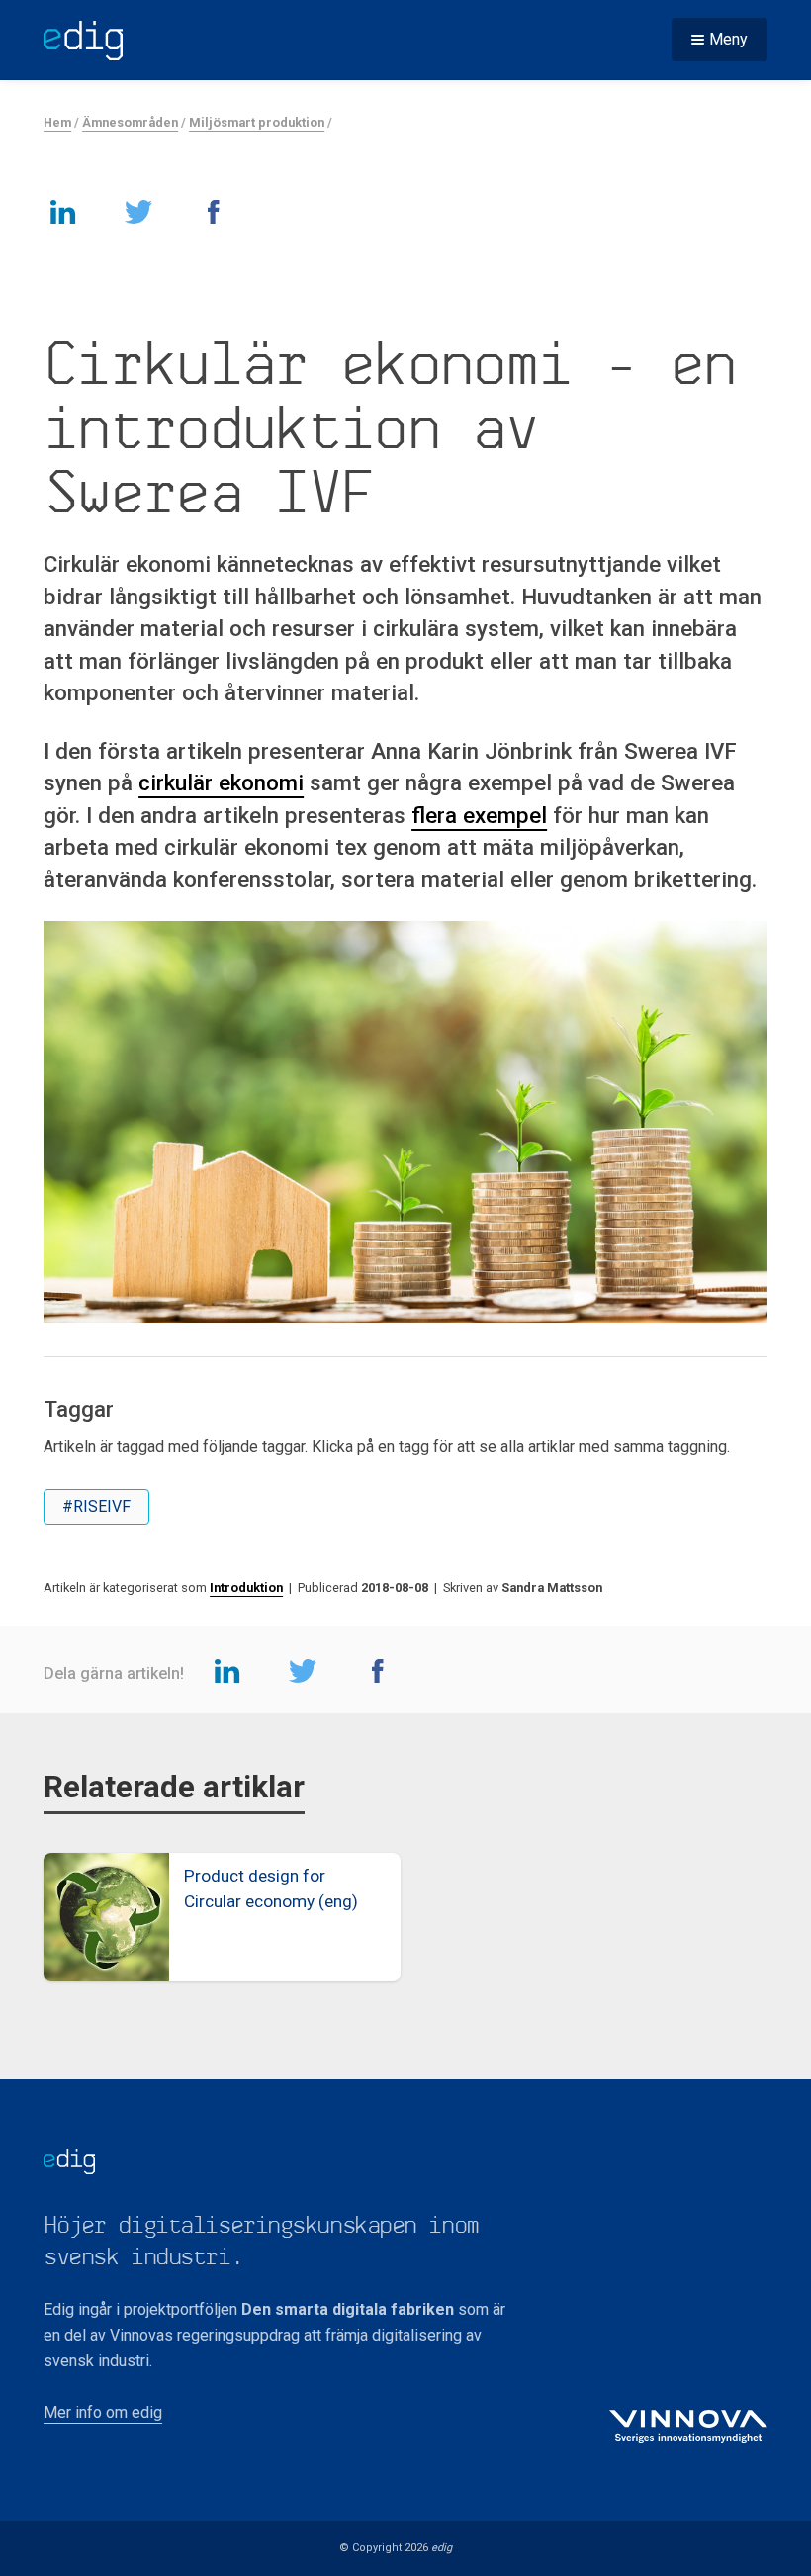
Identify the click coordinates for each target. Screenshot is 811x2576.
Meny (728, 39)
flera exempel (479, 815)
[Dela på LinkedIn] (63, 211)
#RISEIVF (96, 1506)
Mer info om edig (103, 2412)
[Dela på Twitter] (138, 211)
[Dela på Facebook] (214, 211)
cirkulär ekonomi (221, 782)
